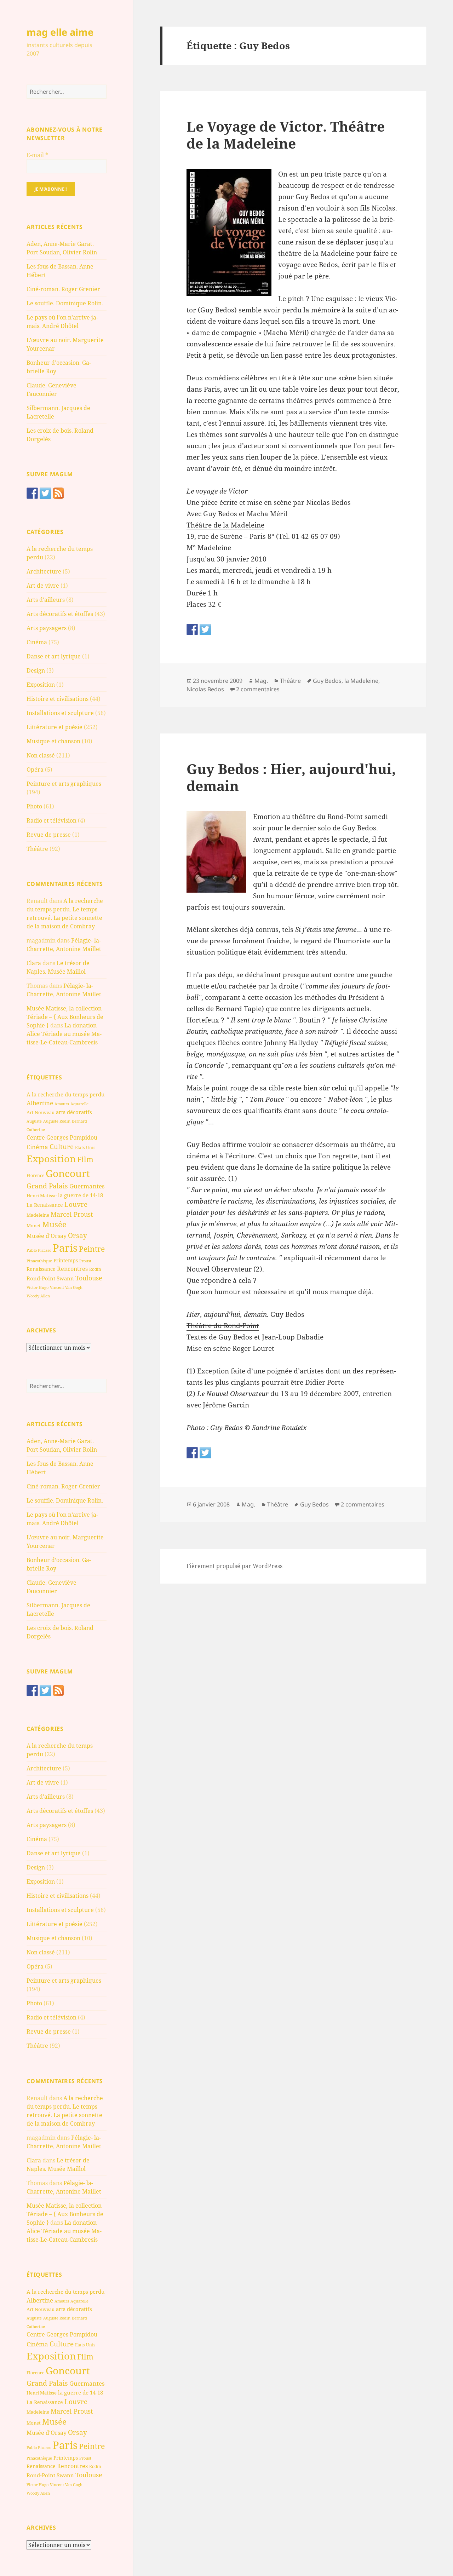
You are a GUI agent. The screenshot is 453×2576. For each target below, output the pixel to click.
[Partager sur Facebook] (192, 629)
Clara (34, 963)
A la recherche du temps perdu (66, 1094)
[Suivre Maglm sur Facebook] (32, 493)
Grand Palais (47, 1186)
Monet (34, 1226)
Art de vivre (43, 586)
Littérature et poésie (55, 727)
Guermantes (87, 1186)
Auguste (34, 1121)
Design (36, 670)
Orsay (78, 1235)
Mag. (261, 681)
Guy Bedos (327, 681)
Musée (54, 1224)
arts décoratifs (74, 1112)
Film (85, 1159)
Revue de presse (49, 835)
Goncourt (68, 1173)
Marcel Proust (72, 1214)
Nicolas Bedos (205, 689)
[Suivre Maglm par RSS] (58, 493)
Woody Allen (38, 1296)
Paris (65, 1248)
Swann (65, 1278)
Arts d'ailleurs (46, 600)
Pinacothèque (39, 1261)
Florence (35, 1175)
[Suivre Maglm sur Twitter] (45, 493)
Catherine (36, 1129)
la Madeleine (361, 681)
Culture (62, 1146)
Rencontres (72, 1269)
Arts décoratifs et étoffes (60, 614)
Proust (85, 1261)
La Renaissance (45, 1205)
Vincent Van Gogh (66, 1287)
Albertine (40, 1103)
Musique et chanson (53, 741)
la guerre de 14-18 (81, 1195)
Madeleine (38, 1215)
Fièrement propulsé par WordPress (234, 1566)
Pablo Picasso (39, 1250)
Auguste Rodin (57, 1121)
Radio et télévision (51, 820)
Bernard (79, 1121)
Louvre (76, 1204)
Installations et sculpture (60, 713)
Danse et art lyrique (54, 656)
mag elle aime (60, 32)
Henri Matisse (42, 1195)
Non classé (41, 755)
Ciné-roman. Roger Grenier (63, 289)
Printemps (66, 1260)
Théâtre (37, 849)
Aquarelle (79, 1104)
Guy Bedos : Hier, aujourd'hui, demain (291, 777)
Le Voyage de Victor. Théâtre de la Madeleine (286, 135)
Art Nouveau (41, 1112)
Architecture (44, 571)
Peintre (92, 1249)
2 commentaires (258, 689)
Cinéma (37, 642)
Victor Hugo (38, 1287)
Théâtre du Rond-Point (223, 1326)
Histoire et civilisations (58, 699)
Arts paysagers (47, 628)
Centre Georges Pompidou (62, 1137)
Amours (62, 1104)
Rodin (95, 1269)
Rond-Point (41, 1278)
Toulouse (89, 1278)
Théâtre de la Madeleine (225, 525)
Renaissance (41, 1269)
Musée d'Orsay (47, 1236)
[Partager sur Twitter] (205, 629)
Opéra (35, 770)
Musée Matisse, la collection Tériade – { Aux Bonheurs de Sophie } (65, 1017)
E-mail (37, 155)
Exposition (41, 685)
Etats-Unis (85, 1148)
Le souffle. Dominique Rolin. (65, 303)
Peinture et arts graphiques (64, 784)
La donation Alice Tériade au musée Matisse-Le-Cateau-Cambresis (64, 1034)
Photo (34, 806)
